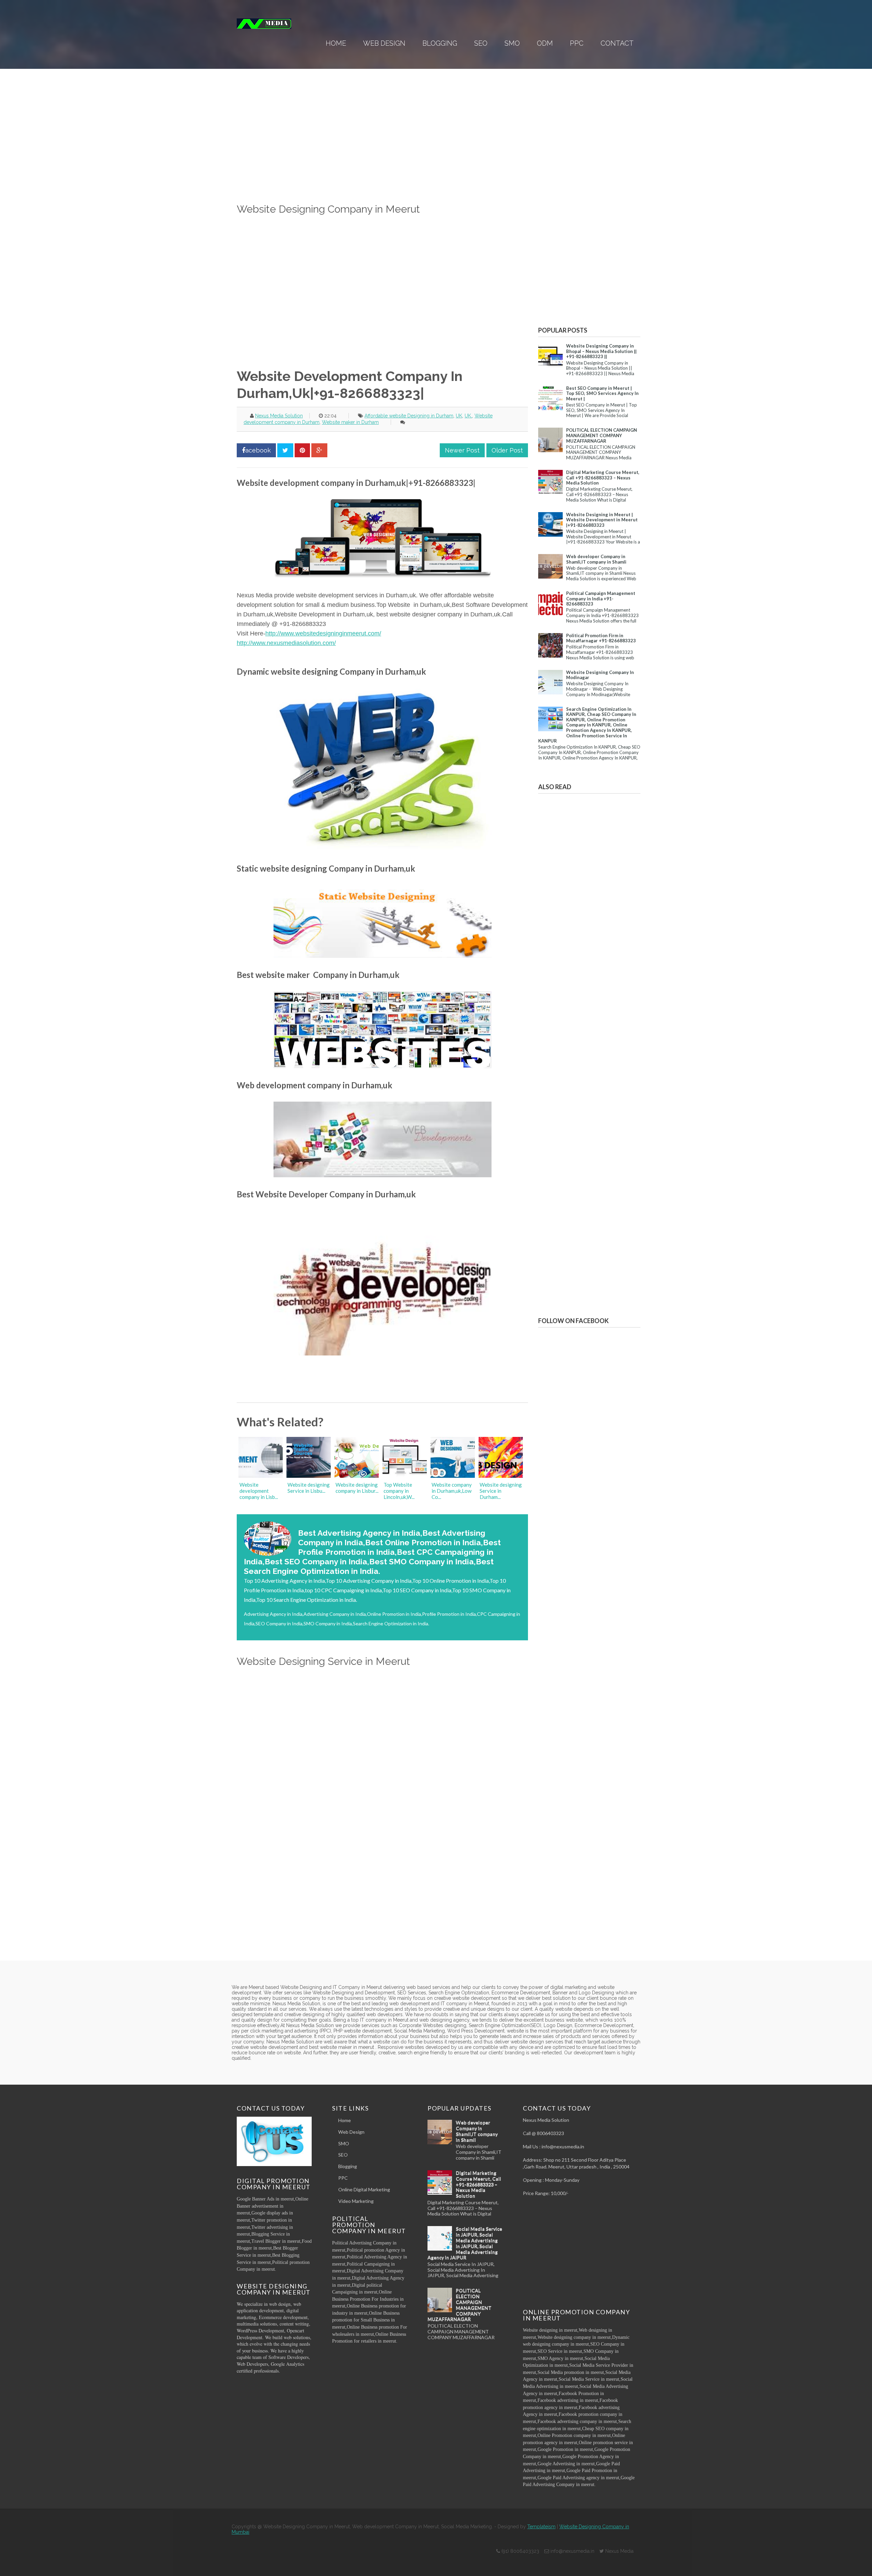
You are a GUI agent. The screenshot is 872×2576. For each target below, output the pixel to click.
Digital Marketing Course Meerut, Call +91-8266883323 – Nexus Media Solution (603, 478)
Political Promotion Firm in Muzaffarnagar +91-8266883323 (601, 638)
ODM (545, 43)
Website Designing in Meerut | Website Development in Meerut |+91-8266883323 (602, 520)
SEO (481, 43)
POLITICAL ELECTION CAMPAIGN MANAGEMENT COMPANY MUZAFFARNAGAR (602, 435)
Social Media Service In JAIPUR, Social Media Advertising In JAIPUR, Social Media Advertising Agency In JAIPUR (465, 2243)
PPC (577, 43)
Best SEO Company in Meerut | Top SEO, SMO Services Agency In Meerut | (602, 393)
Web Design (384, 43)
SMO (512, 43)
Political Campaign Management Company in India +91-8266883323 (601, 599)
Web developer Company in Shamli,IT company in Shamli (596, 559)
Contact (617, 43)
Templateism (541, 2527)
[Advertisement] (382, 154)
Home (336, 43)
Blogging (440, 43)
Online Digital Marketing (364, 2189)
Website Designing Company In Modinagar (600, 675)
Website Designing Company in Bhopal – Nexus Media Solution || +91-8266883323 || (601, 351)
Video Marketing (356, 2201)
